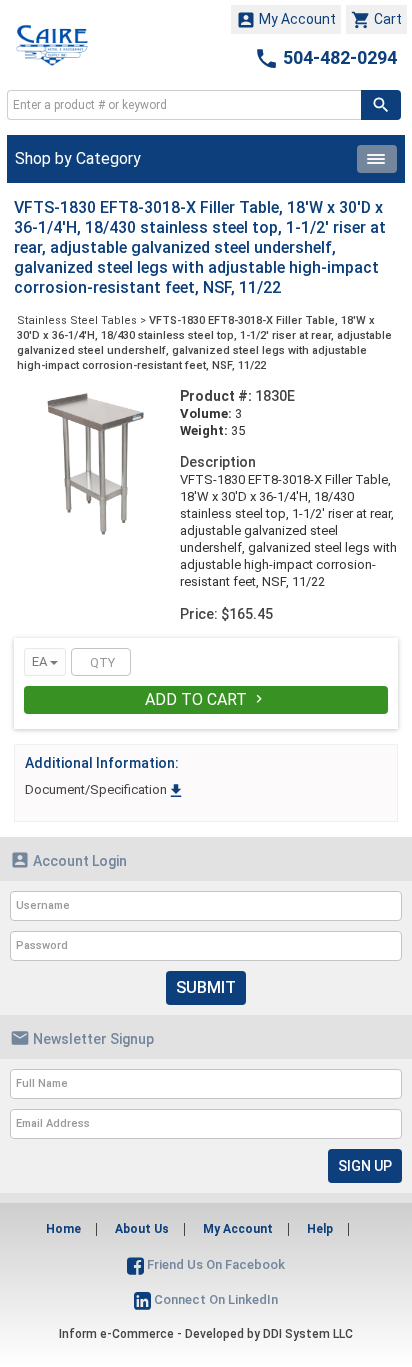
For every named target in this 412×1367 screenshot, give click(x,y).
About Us (142, 1229)
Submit (206, 987)
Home (63, 1229)
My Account (286, 20)
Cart (376, 20)
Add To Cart (206, 699)
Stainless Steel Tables (77, 320)
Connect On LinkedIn (214, 1299)
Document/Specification (105, 789)
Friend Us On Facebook (214, 1264)
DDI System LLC (308, 1334)
